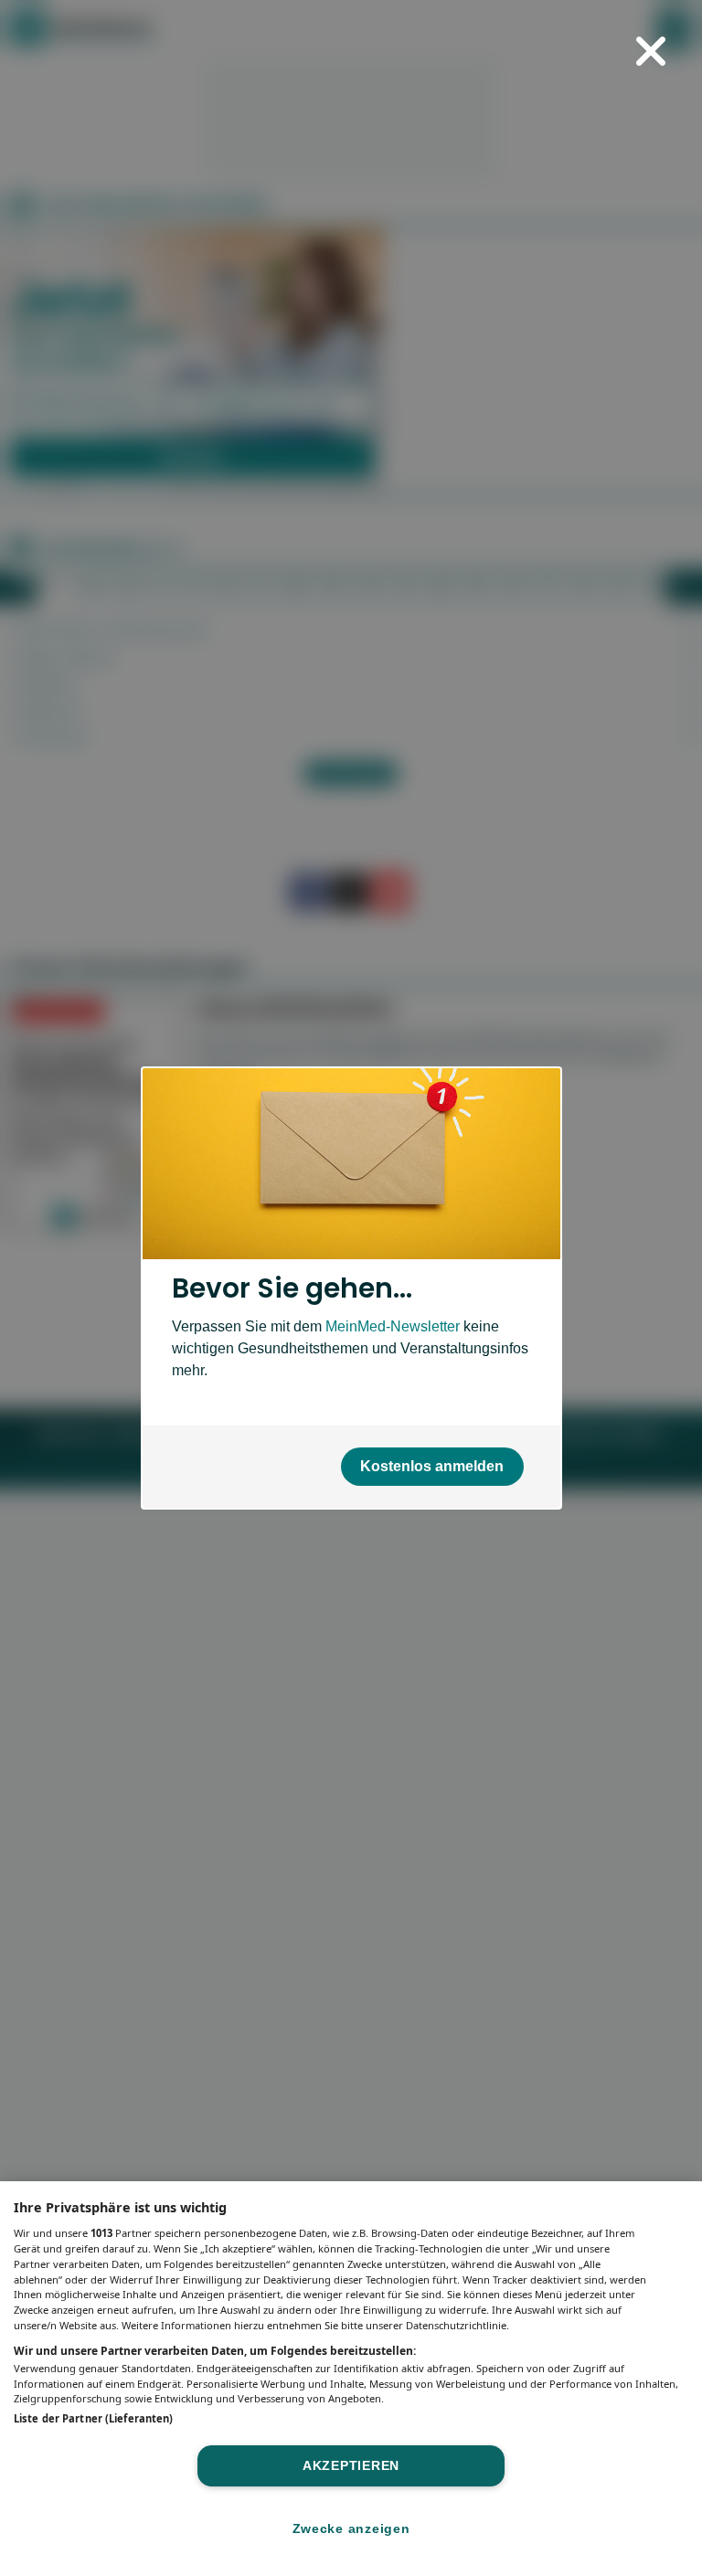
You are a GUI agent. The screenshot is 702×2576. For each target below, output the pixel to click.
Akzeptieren (351, 2465)
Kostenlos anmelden (432, 1466)
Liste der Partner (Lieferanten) (93, 2418)
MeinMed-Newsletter (393, 1326)
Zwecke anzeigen (351, 2528)
